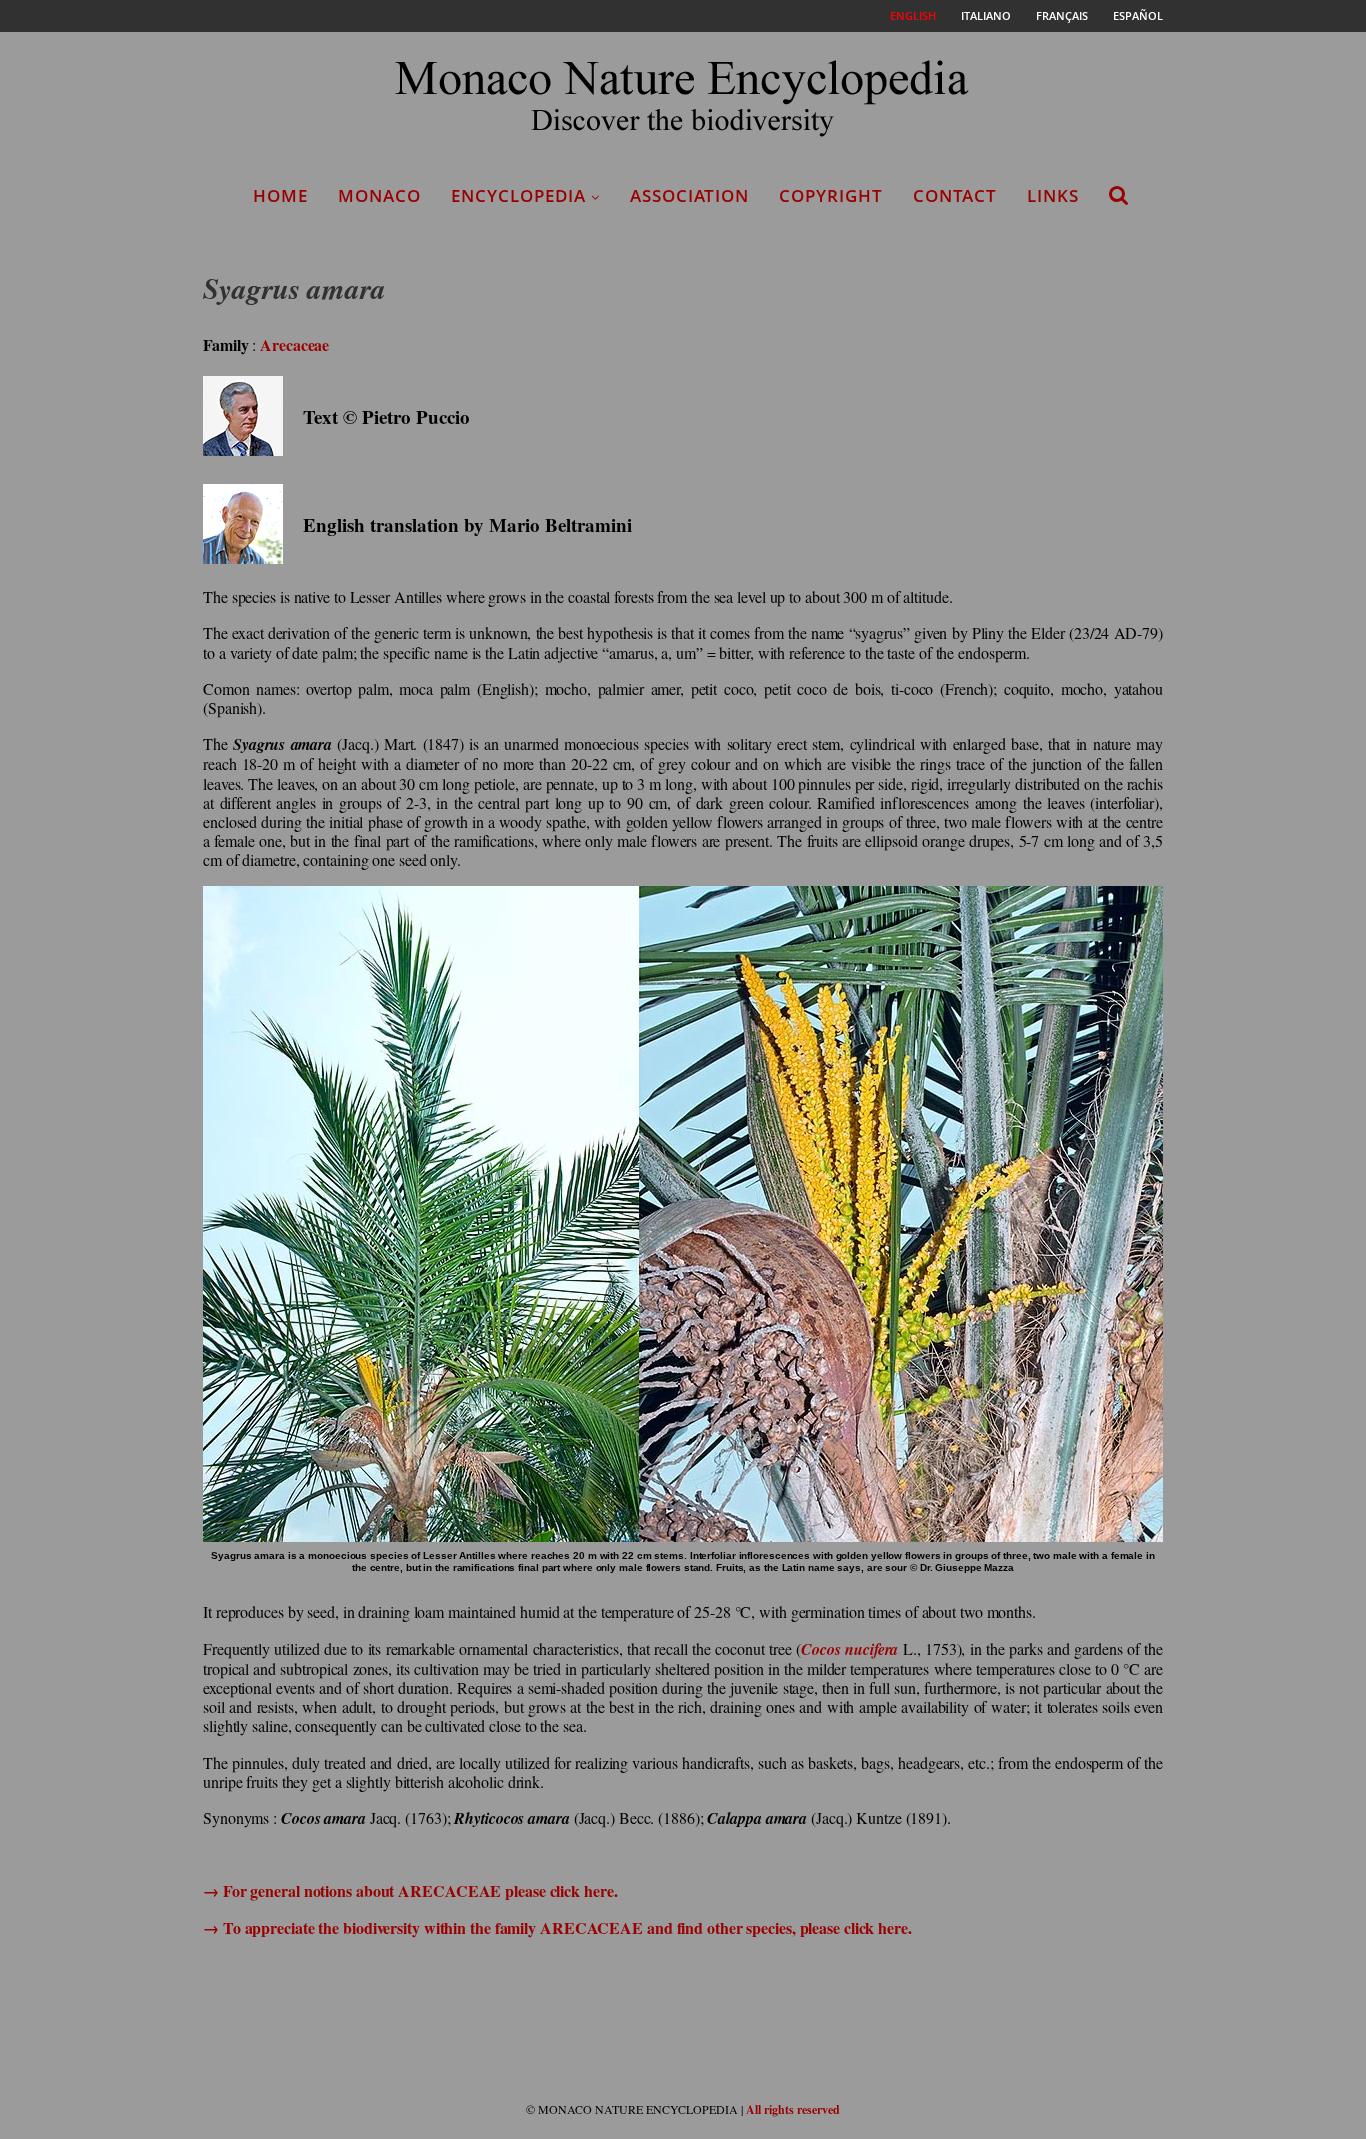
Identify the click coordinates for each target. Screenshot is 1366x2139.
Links (1053, 195)
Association (689, 195)
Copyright (831, 195)
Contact (955, 195)
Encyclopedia (518, 195)
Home (280, 195)
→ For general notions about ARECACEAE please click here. (410, 1890)
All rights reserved (793, 2109)
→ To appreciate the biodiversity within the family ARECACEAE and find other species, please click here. (557, 1927)
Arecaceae (294, 344)
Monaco (379, 195)
